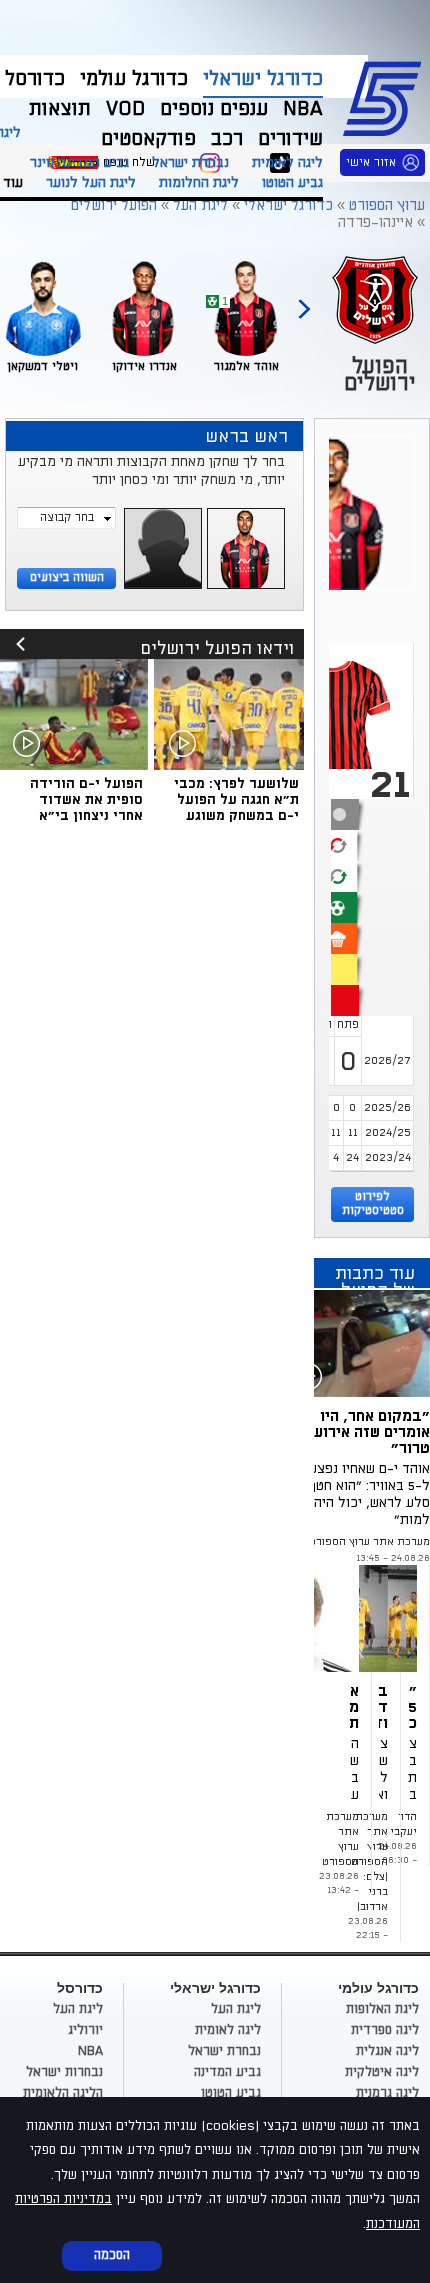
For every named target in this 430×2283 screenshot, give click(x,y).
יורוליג (85, 2030)
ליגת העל (236, 2009)
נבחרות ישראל (64, 2072)
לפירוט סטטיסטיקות (373, 1203)
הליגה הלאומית (63, 2093)
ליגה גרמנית (387, 2093)
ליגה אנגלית (387, 2051)
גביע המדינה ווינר (79, 162)
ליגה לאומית (287, 162)
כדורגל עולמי (134, 79)
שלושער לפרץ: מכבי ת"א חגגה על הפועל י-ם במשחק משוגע (236, 799)
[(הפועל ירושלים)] (412, 1618)
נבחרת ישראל (190, 162)
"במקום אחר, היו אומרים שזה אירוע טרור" (372, 1432)
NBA (90, 2051)
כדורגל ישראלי (263, 79)
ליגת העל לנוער (91, 182)
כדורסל (35, 79)
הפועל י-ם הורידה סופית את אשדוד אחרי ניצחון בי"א (86, 799)
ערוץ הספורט (385, 96)
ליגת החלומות (199, 182)
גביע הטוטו (292, 182)
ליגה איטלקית (382, 2072)
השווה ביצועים (67, 577)
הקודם (304, 300)
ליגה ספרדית (385, 2030)
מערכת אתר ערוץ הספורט (369, 1542)
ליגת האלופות (382, 2009)
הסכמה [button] (112, 2255)
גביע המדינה (227, 2072)
